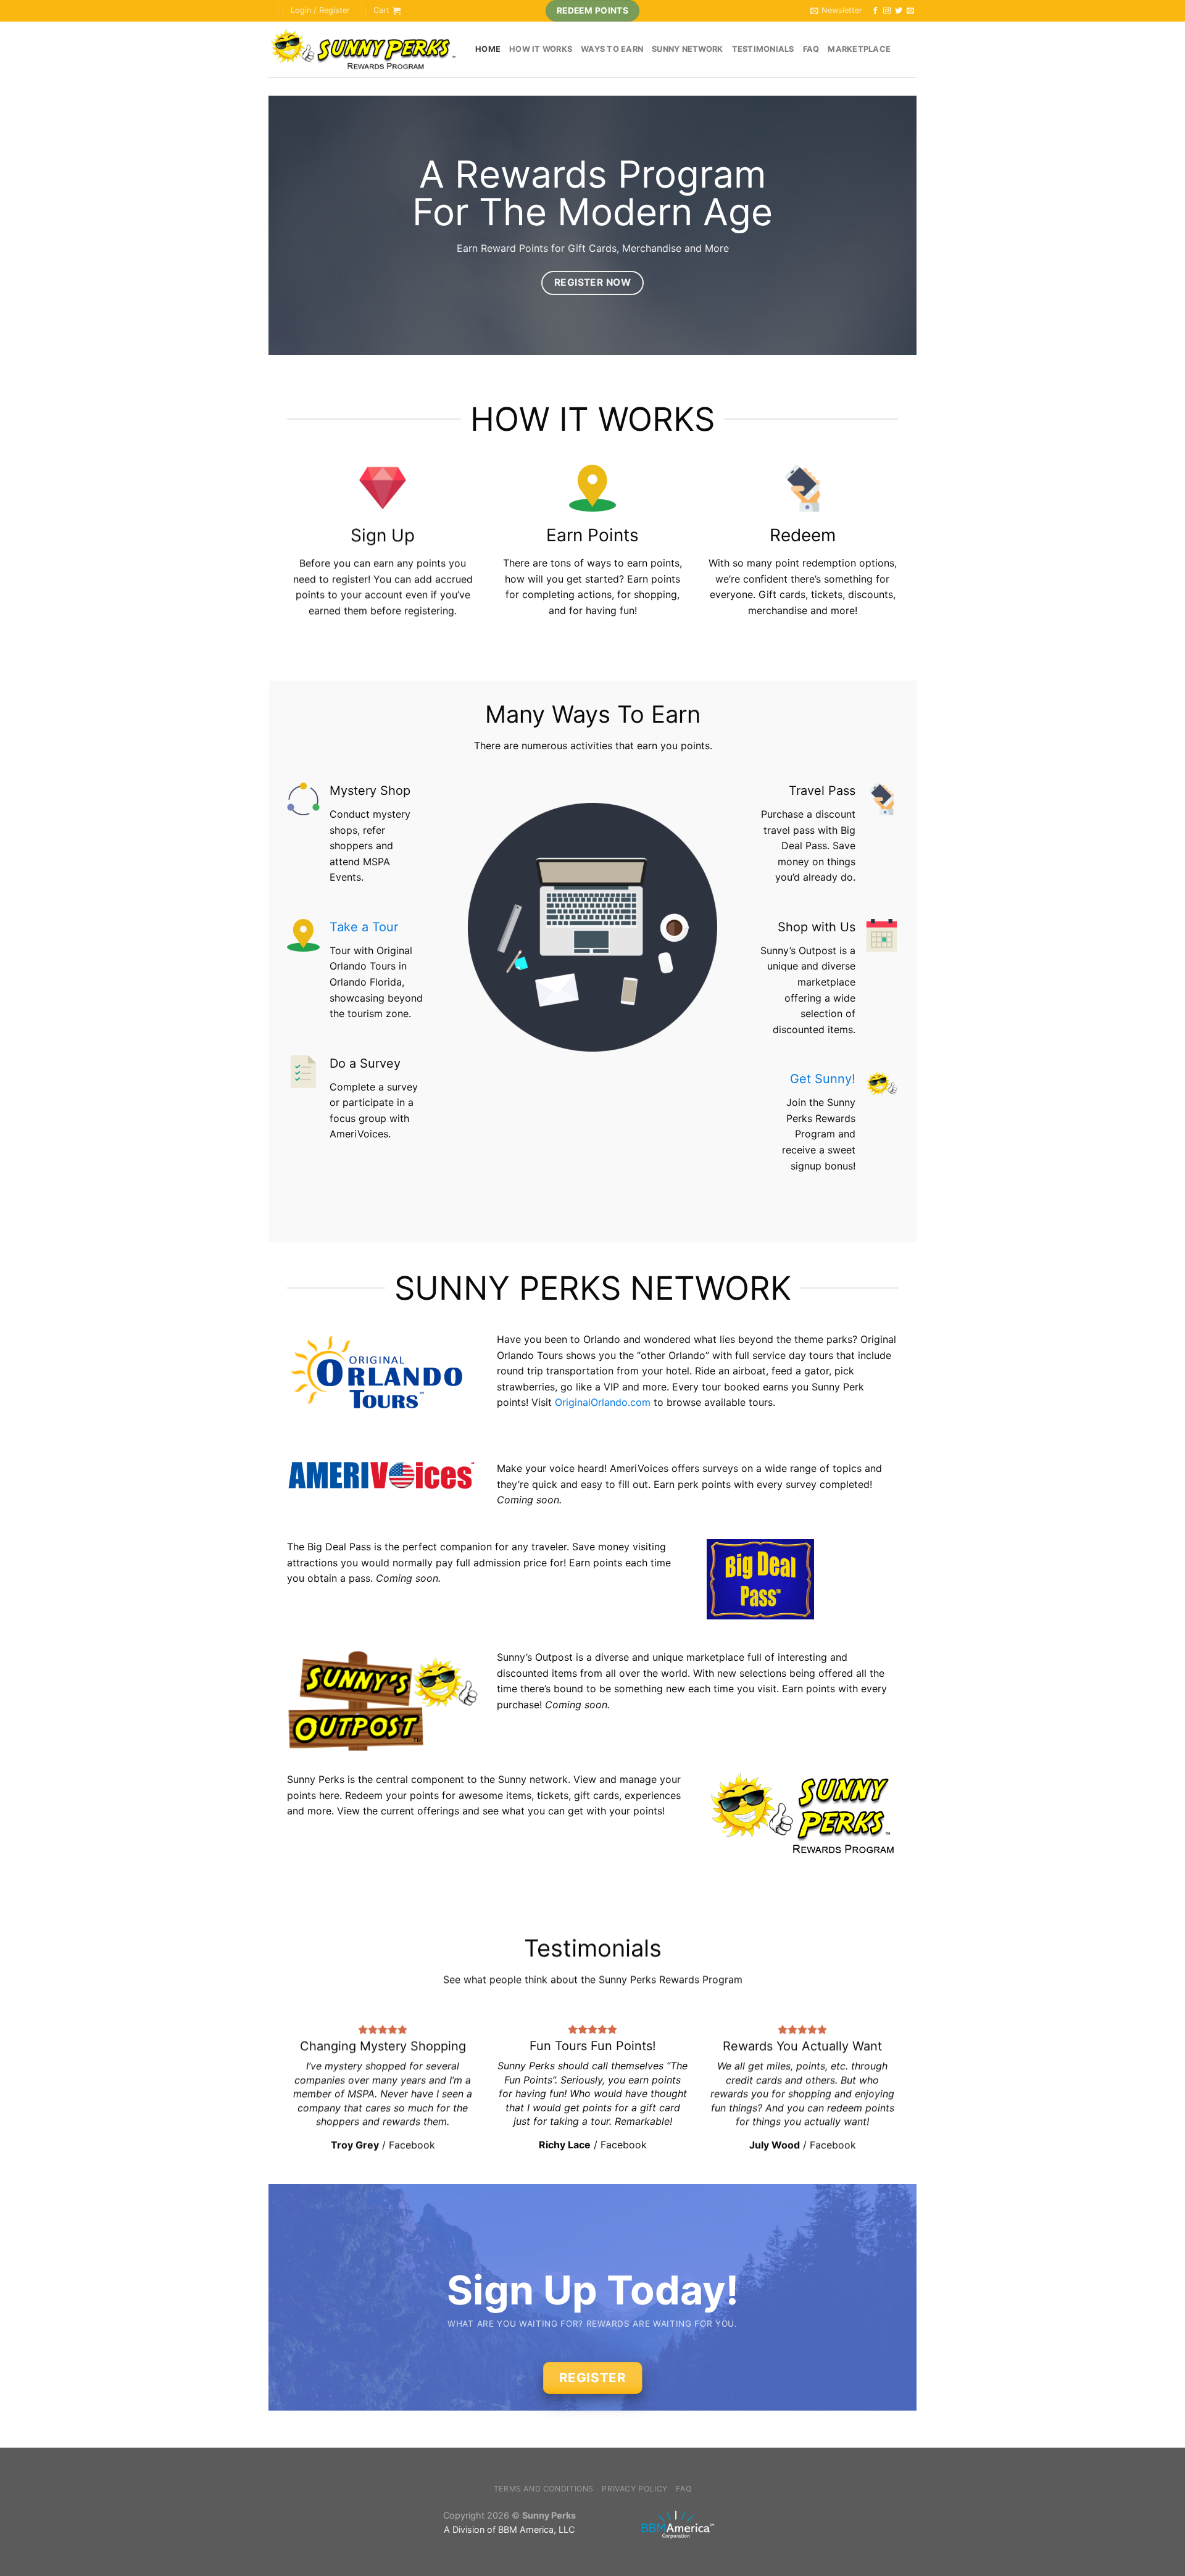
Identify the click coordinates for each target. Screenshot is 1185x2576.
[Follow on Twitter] (899, 11)
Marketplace (859, 49)
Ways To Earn (612, 49)
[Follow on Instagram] (887, 11)
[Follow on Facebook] (875, 11)
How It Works (541, 49)
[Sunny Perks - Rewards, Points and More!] (363, 50)
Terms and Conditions (544, 2489)
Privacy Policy (635, 2489)
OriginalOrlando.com (603, 1402)
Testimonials (763, 49)
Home (488, 49)
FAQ (811, 49)
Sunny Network (687, 49)
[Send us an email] (910, 11)
